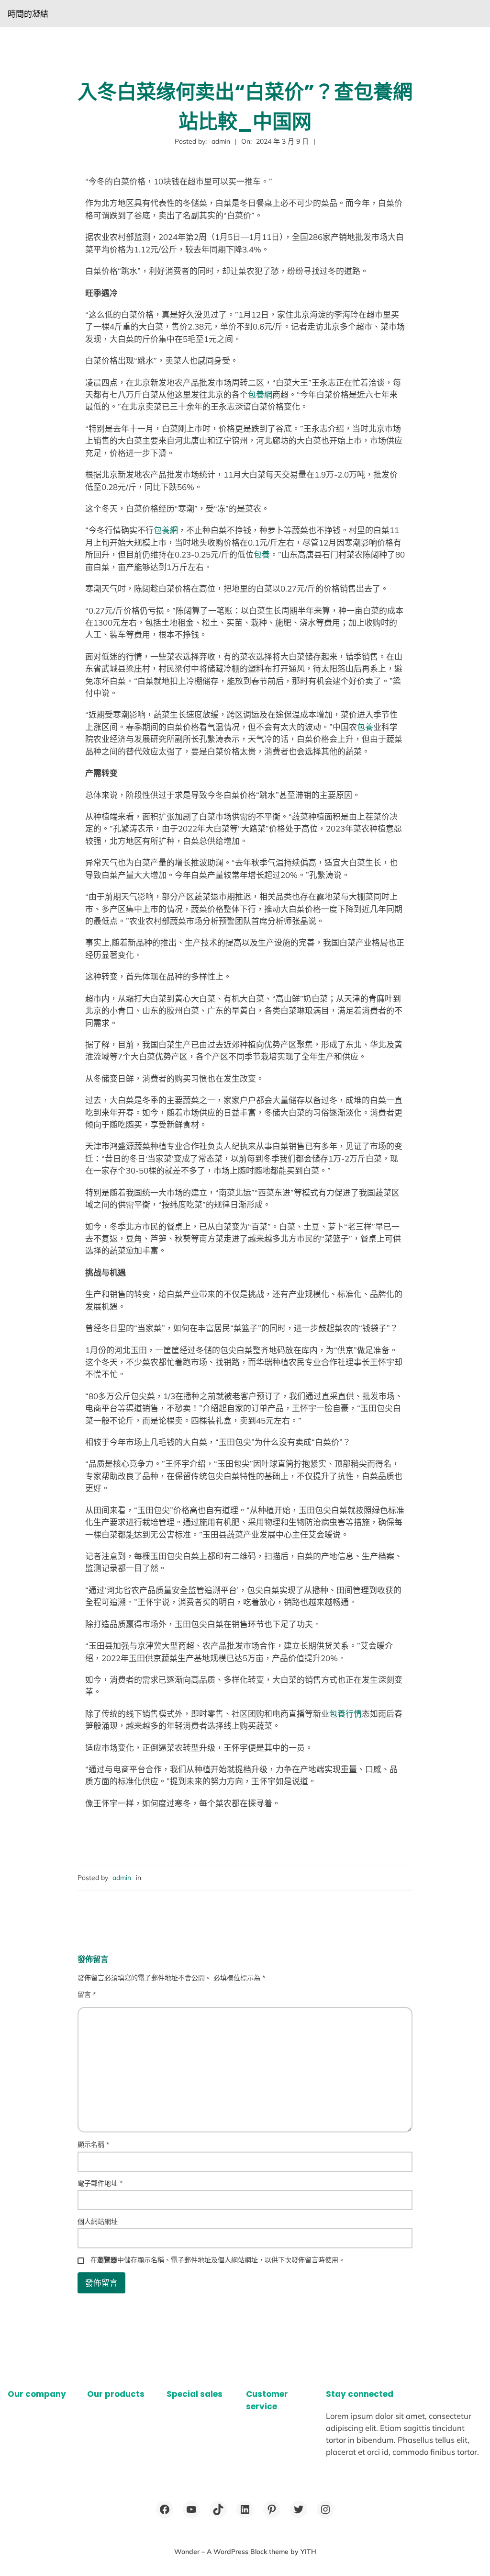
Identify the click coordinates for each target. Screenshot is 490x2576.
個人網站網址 (98, 2222)
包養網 (260, 394)
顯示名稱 (93, 2144)
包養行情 (345, 1714)
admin (122, 1878)
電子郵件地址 (100, 2183)
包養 (262, 554)
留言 (87, 1995)
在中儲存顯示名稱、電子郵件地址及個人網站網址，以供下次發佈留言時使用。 (218, 2260)
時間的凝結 (28, 14)
